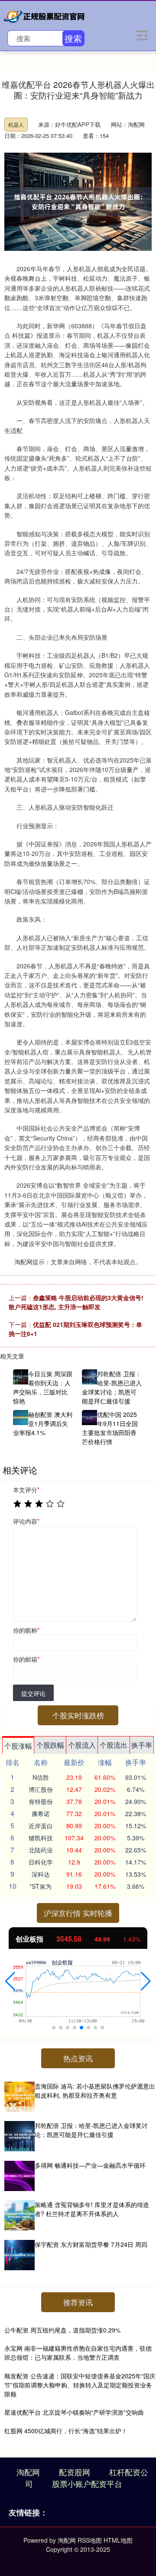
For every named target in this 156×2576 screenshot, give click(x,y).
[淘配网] (45, 15)
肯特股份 (41, 1801)
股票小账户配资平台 (87, 2483)
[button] (10, 1981)
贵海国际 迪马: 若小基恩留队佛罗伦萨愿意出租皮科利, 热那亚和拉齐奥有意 (95, 2091)
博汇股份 (41, 1789)
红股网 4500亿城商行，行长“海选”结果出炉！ (66, 2431)
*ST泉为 (41, 1886)
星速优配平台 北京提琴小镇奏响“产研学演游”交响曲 (74, 2412)
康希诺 (41, 1813)
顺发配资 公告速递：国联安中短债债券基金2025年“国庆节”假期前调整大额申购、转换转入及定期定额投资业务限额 (80, 2385)
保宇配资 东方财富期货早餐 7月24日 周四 (91, 2244)
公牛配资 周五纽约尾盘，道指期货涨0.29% (62, 2330)
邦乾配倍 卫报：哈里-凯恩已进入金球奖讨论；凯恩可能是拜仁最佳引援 (91, 2130)
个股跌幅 (50, 1745)
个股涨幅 (18, 1746)
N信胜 (41, 1777)
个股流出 (114, 1745)
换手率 (142, 1745)
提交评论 (33, 1693)
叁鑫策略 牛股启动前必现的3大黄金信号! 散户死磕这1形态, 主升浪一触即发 (76, 1302)
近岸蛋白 (41, 1826)
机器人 (16, 124)
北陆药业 (41, 1850)
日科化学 (41, 1862)
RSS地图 (90, 2540)
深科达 (41, 1874)
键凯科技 (41, 1838)
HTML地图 (118, 2540)
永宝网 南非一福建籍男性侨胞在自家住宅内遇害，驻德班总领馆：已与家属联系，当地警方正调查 (78, 2353)
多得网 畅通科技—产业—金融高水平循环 (90, 2165)
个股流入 (82, 1745)
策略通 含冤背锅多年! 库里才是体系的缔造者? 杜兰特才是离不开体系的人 (92, 2209)
